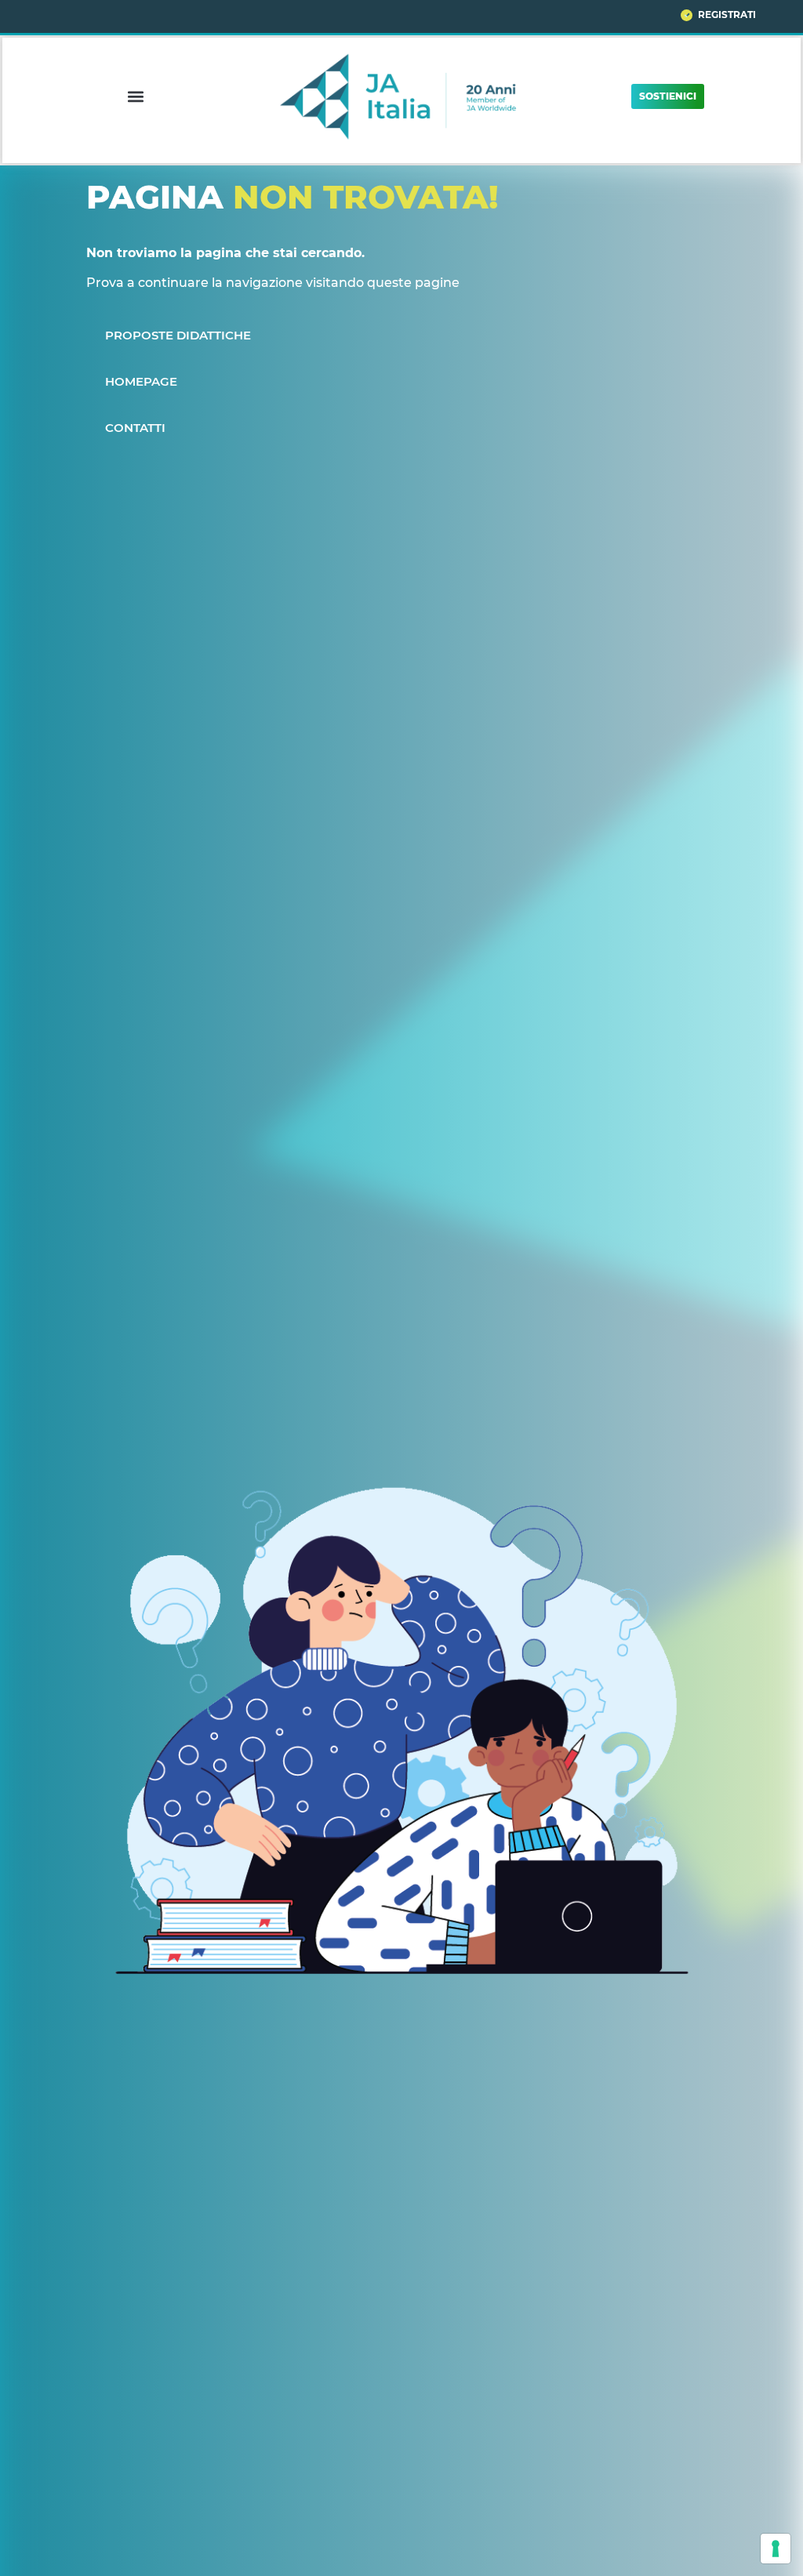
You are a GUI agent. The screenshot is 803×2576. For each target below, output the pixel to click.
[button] (135, 96)
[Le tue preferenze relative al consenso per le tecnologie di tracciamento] (776, 2549)
